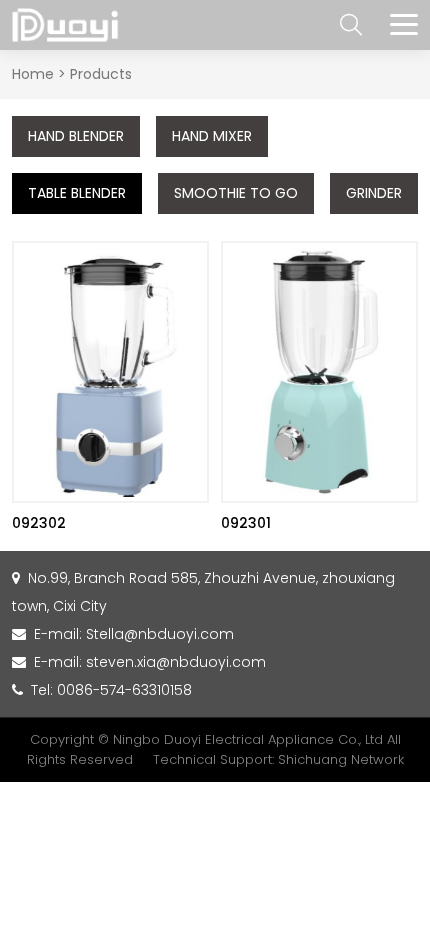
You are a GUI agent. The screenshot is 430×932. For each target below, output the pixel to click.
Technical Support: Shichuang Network (278, 759)
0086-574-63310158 (124, 690)
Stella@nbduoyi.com (160, 634)
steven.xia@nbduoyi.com (176, 662)
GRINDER (374, 193)
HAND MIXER (212, 136)
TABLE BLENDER (77, 193)
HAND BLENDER (76, 136)
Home (33, 74)
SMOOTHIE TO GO (236, 193)
